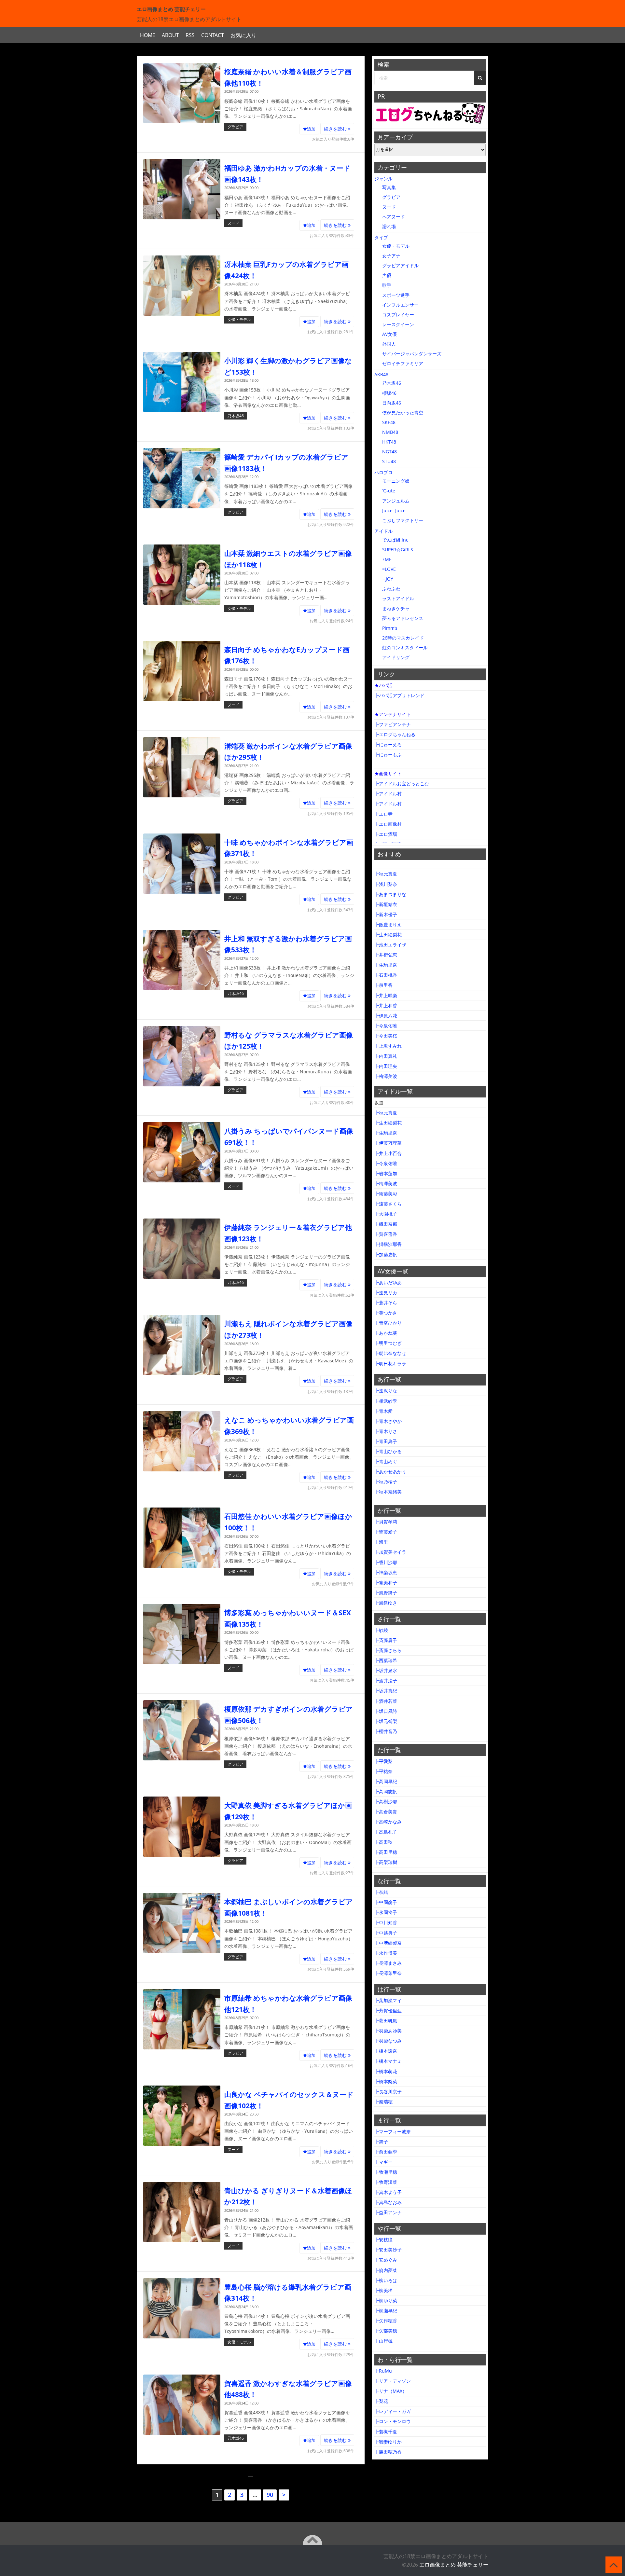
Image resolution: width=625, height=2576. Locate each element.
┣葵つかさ (386, 1313)
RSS (190, 35)
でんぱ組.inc (395, 540)
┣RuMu (383, 2371)
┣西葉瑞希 (386, 1660)
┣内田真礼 (386, 1056)
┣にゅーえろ (388, 744)
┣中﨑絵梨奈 (388, 1943)
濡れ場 (389, 226)
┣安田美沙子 (388, 2250)
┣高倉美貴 (386, 1812)
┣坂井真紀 (386, 1691)
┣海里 (381, 1542)
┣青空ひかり (388, 1323)
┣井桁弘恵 (386, 955)
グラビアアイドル (400, 265)
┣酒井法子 (386, 1681)
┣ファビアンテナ (393, 724)
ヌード (233, 223)
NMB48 (390, 432)
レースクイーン (398, 324)
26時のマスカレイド (403, 638)
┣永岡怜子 (386, 1912)
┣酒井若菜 (386, 1701)
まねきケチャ (396, 608)
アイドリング (396, 657)
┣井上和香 (386, 1006)
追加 (311, 129)
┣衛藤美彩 (386, 1194)
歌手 (387, 285)
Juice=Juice (394, 510)
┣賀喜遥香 (386, 1234)
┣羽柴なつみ (388, 2041)
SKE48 (389, 422)
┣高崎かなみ (388, 1822)
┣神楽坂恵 (386, 1572)
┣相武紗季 (386, 1401)
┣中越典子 (386, 1933)
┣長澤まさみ (388, 1963)
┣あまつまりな (390, 894)
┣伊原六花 (386, 1016)
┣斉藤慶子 (386, 1640)
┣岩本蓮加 (386, 1173)
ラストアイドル (398, 598)
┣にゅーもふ (388, 755)
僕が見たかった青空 (403, 413)
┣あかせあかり (390, 1472)
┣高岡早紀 (386, 1781)
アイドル (383, 531)
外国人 (389, 344)
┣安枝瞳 (383, 2240)
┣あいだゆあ (388, 1282)
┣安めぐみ (386, 2260)
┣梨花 (381, 2401)
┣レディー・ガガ (393, 2411)
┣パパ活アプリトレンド (399, 695)
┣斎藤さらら (388, 1650)
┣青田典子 (386, 1441)
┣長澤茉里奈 (388, 1973)
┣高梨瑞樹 (386, 1862)
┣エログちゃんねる (395, 734)
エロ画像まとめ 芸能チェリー (454, 2565)
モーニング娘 (396, 481)
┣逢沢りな (386, 1391)
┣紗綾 (381, 1630)
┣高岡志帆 (386, 1791)
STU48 (389, 461)
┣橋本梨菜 (386, 2081)
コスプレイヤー (398, 315)
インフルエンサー (400, 305)
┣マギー (383, 2162)
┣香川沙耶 (386, 1562)
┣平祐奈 (383, 1771)
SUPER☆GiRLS (398, 550)
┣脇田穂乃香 (388, 2452)
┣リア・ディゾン (393, 2381)
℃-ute (389, 491)
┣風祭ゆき (386, 1603)
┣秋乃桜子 (386, 1482)
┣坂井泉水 (386, 1670)
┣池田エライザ (390, 945)
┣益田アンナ (388, 2212)
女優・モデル (239, 319)
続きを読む (336, 129)
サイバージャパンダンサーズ (412, 354)
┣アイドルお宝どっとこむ (402, 784)
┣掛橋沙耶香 (388, 1244)
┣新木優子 (386, 914)
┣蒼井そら (386, 1303)
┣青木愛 (383, 1411)
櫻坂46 (389, 393)
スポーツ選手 (396, 295)
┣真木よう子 (388, 2192)
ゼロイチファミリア (403, 363)
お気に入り (243, 35)
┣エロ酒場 (386, 834)
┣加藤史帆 (386, 1254)
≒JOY (388, 579)
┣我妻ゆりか (388, 2442)
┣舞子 (381, 2142)
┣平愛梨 (383, 1761)
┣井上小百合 (388, 1153)
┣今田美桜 (386, 1036)
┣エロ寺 (383, 814)
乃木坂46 (236, 416)
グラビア (235, 127)
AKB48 (381, 374)
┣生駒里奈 (386, 965)
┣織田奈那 (386, 1224)
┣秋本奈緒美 (388, 1492)
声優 (387, 275)
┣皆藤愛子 (386, 1532)
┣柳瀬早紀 (386, 2311)
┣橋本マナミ (388, 2061)
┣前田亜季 (386, 2152)
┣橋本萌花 (386, 2071)
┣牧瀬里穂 (386, 2172)
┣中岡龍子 (386, 1902)
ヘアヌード (394, 217)
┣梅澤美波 (386, 1076)
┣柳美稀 (383, 2290)
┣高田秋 (383, 1842)
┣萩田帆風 (386, 2021)
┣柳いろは (386, 2280)
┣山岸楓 (383, 2341)
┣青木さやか (388, 1421)
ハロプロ (383, 472)
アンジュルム (396, 501)
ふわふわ (391, 589)
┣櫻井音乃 (386, 1731)
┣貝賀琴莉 (386, 1522)
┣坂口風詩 (386, 1711)
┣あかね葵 (386, 1333)
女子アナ (391, 256)
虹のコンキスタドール (405, 647)
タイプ (381, 237)
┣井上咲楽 (386, 995)
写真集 (389, 187)
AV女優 (389, 334)
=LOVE (389, 569)
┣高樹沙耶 (386, 1802)
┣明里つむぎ (388, 1343)
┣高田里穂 (386, 1852)
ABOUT (170, 35)
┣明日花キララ (390, 1364)
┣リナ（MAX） (391, 2391)
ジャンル (383, 179)
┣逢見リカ (386, 1293)
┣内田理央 (386, 1066)
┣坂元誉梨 (386, 1721)
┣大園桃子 (386, 1214)
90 (270, 2495)
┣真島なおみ (388, 2202)
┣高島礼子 (386, 1832)
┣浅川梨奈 (386, 884)
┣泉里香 (383, 985)
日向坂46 (392, 403)
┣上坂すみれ (388, 1046)
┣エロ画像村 (388, 824)
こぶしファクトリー (403, 520)
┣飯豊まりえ (388, 924)
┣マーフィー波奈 (393, 2132)
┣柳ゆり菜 (386, 2300)
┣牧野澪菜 (386, 2182)
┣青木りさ (386, 1431)
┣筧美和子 (386, 1583)
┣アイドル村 (388, 794)
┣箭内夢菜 (386, 2270)
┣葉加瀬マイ (388, 2000)
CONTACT (213, 35)
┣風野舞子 (386, 1593)
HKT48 (389, 442)
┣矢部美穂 (386, 2331)
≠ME (387, 559)
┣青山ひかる (388, 1451)
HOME (148, 35)
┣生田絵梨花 (388, 935)
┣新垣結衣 (386, 904)
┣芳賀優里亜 (388, 2011)
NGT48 (389, 452)
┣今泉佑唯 (386, 1026)
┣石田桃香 (386, 975)
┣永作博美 (386, 1953)
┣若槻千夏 (386, 2432)
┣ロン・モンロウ (393, 2421)
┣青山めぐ (386, 1461)
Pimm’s (390, 628)
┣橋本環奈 (386, 2051)
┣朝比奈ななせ (390, 1353)
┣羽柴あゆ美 (388, 2031)
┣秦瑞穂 (383, 2102)
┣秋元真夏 (386, 874)
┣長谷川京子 (388, 2092)
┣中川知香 (386, 1923)
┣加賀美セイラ (390, 1552)
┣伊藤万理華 (388, 1143)
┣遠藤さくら (388, 1204)
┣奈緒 (381, 1892)
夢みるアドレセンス (403, 618)
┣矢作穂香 (386, 2321)
